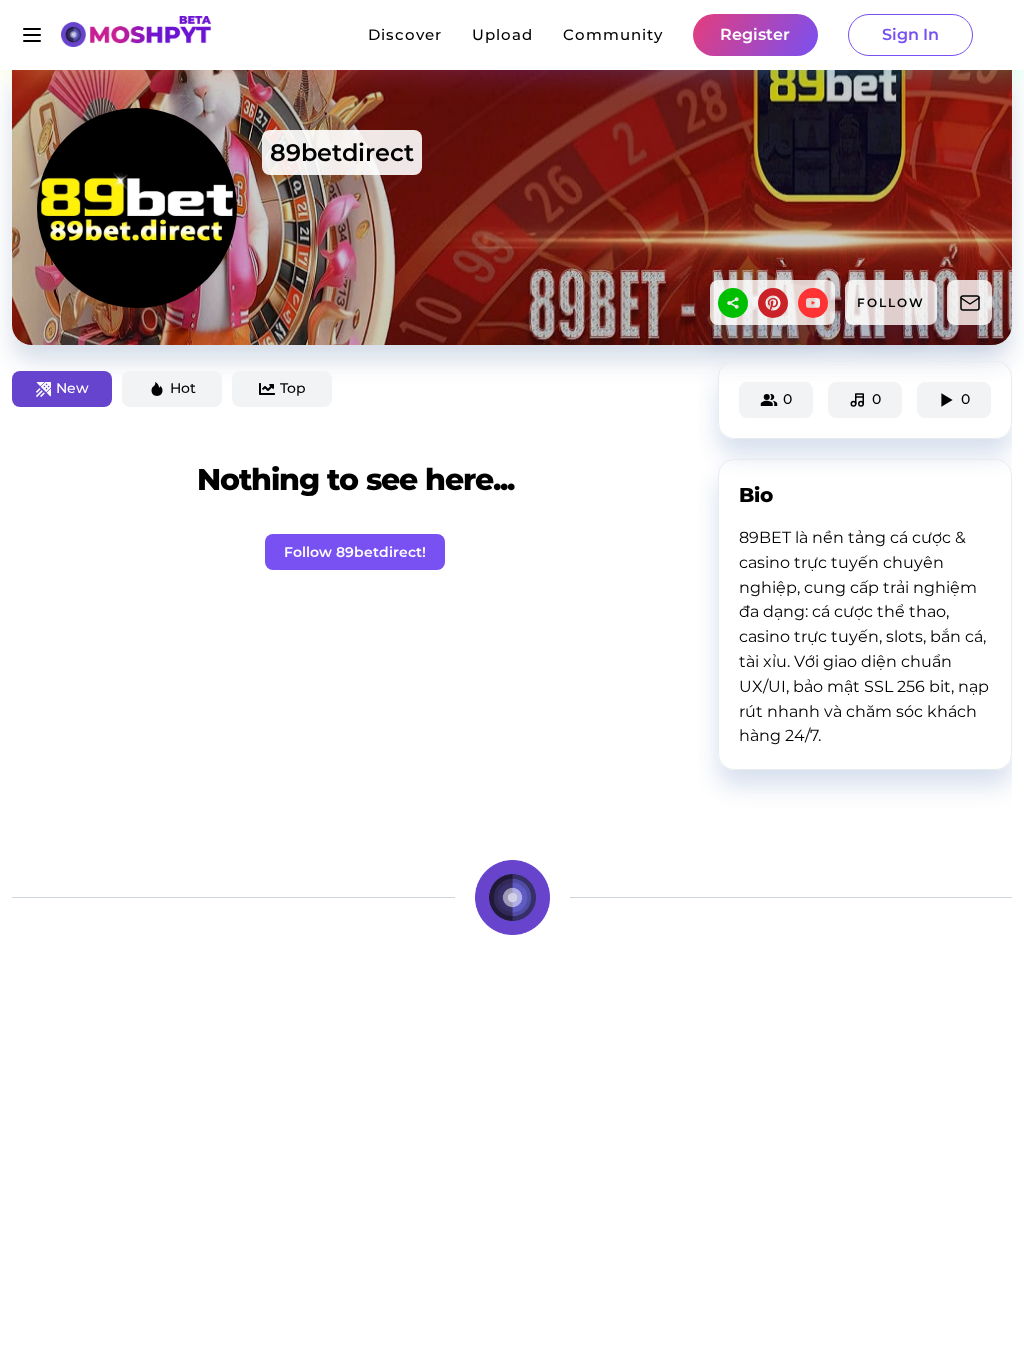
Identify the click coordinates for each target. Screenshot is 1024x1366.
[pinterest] (773, 303)
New (72, 388)
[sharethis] (733, 303)
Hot (183, 388)
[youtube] (813, 303)
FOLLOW (891, 302)
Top (293, 388)
